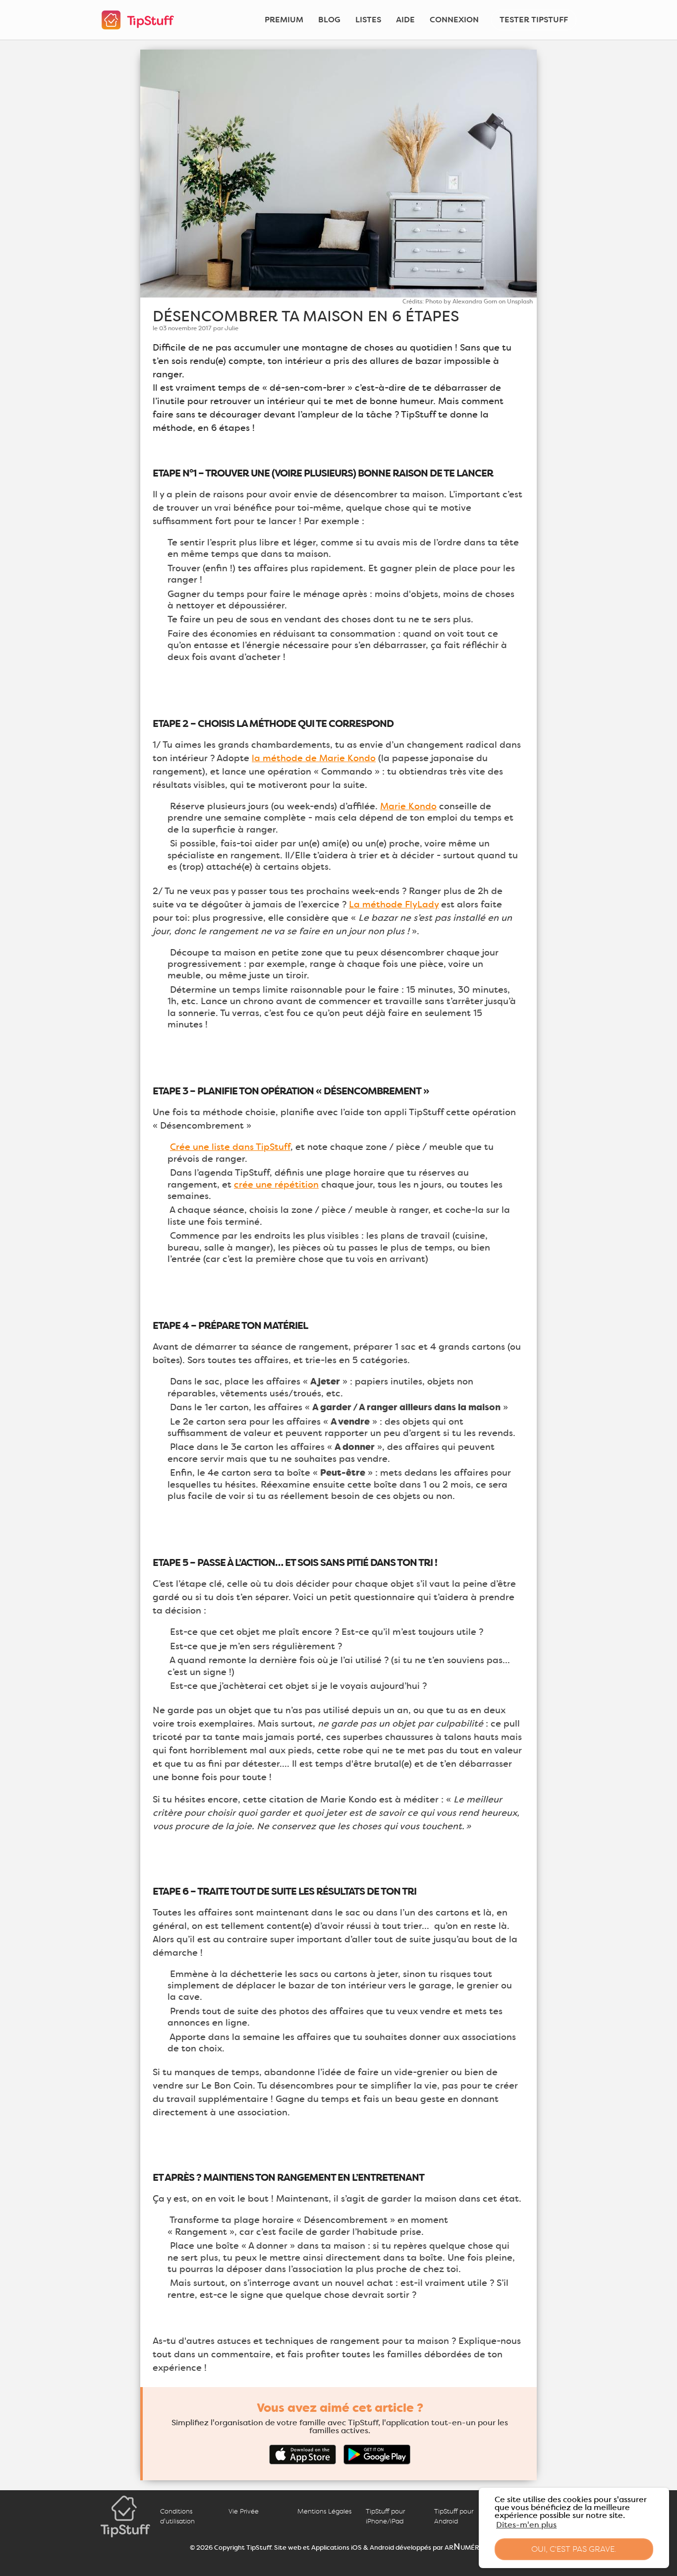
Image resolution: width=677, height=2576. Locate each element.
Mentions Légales (324, 2511)
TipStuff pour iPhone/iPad (385, 2516)
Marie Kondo (408, 806)
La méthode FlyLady (394, 904)
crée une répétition (276, 1185)
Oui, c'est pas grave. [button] (574, 2549)
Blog (329, 20)
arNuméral (466, 2547)
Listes (368, 20)
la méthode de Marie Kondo (314, 758)
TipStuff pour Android (454, 2516)
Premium (284, 20)
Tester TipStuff (534, 20)
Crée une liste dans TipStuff (230, 1147)
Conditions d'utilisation (177, 2516)
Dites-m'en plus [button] (526, 2525)
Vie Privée (244, 2511)
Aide (405, 20)
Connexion (454, 20)
